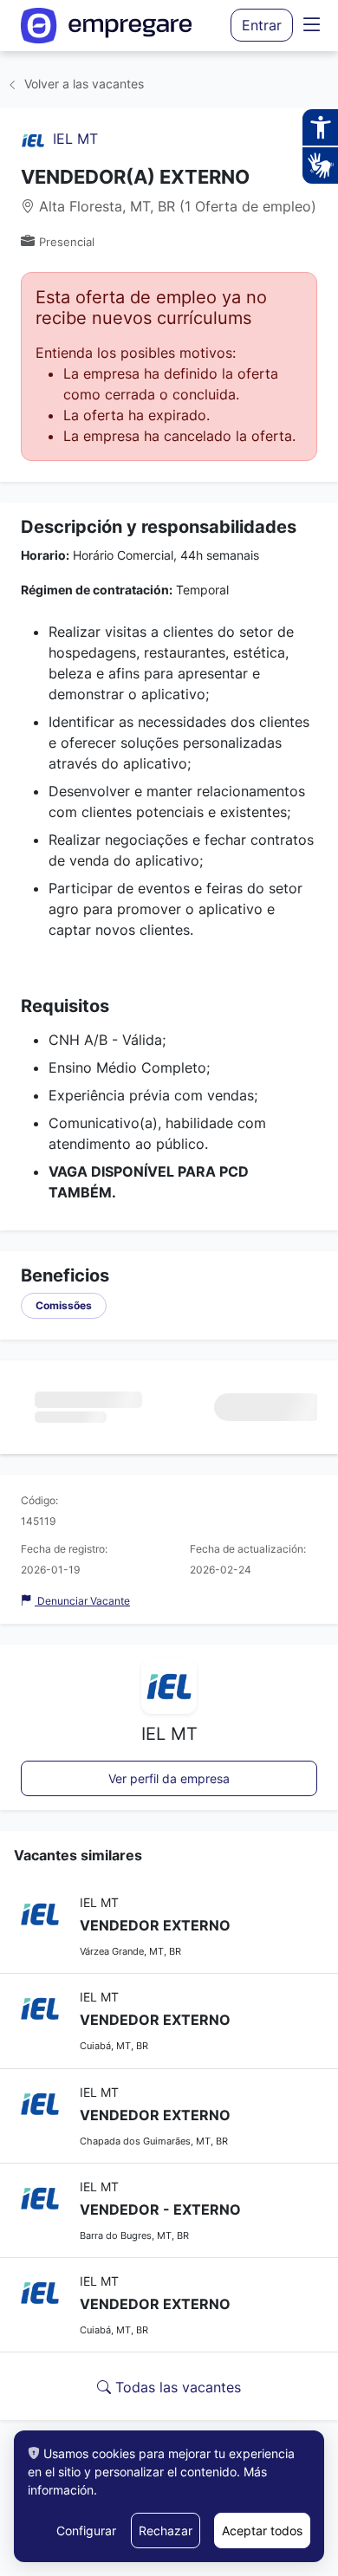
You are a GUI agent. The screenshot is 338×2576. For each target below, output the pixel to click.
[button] (312, 26)
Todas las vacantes (176, 2387)
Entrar (262, 25)
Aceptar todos (262, 2531)
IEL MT (75, 139)
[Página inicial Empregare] (107, 26)
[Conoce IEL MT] (33, 139)
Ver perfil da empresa (169, 1778)
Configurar (86, 2531)
